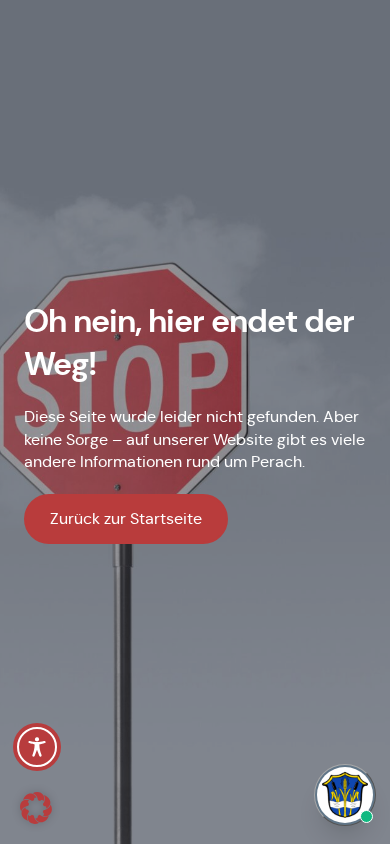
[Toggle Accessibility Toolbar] (37, 747)
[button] (36, 808)
